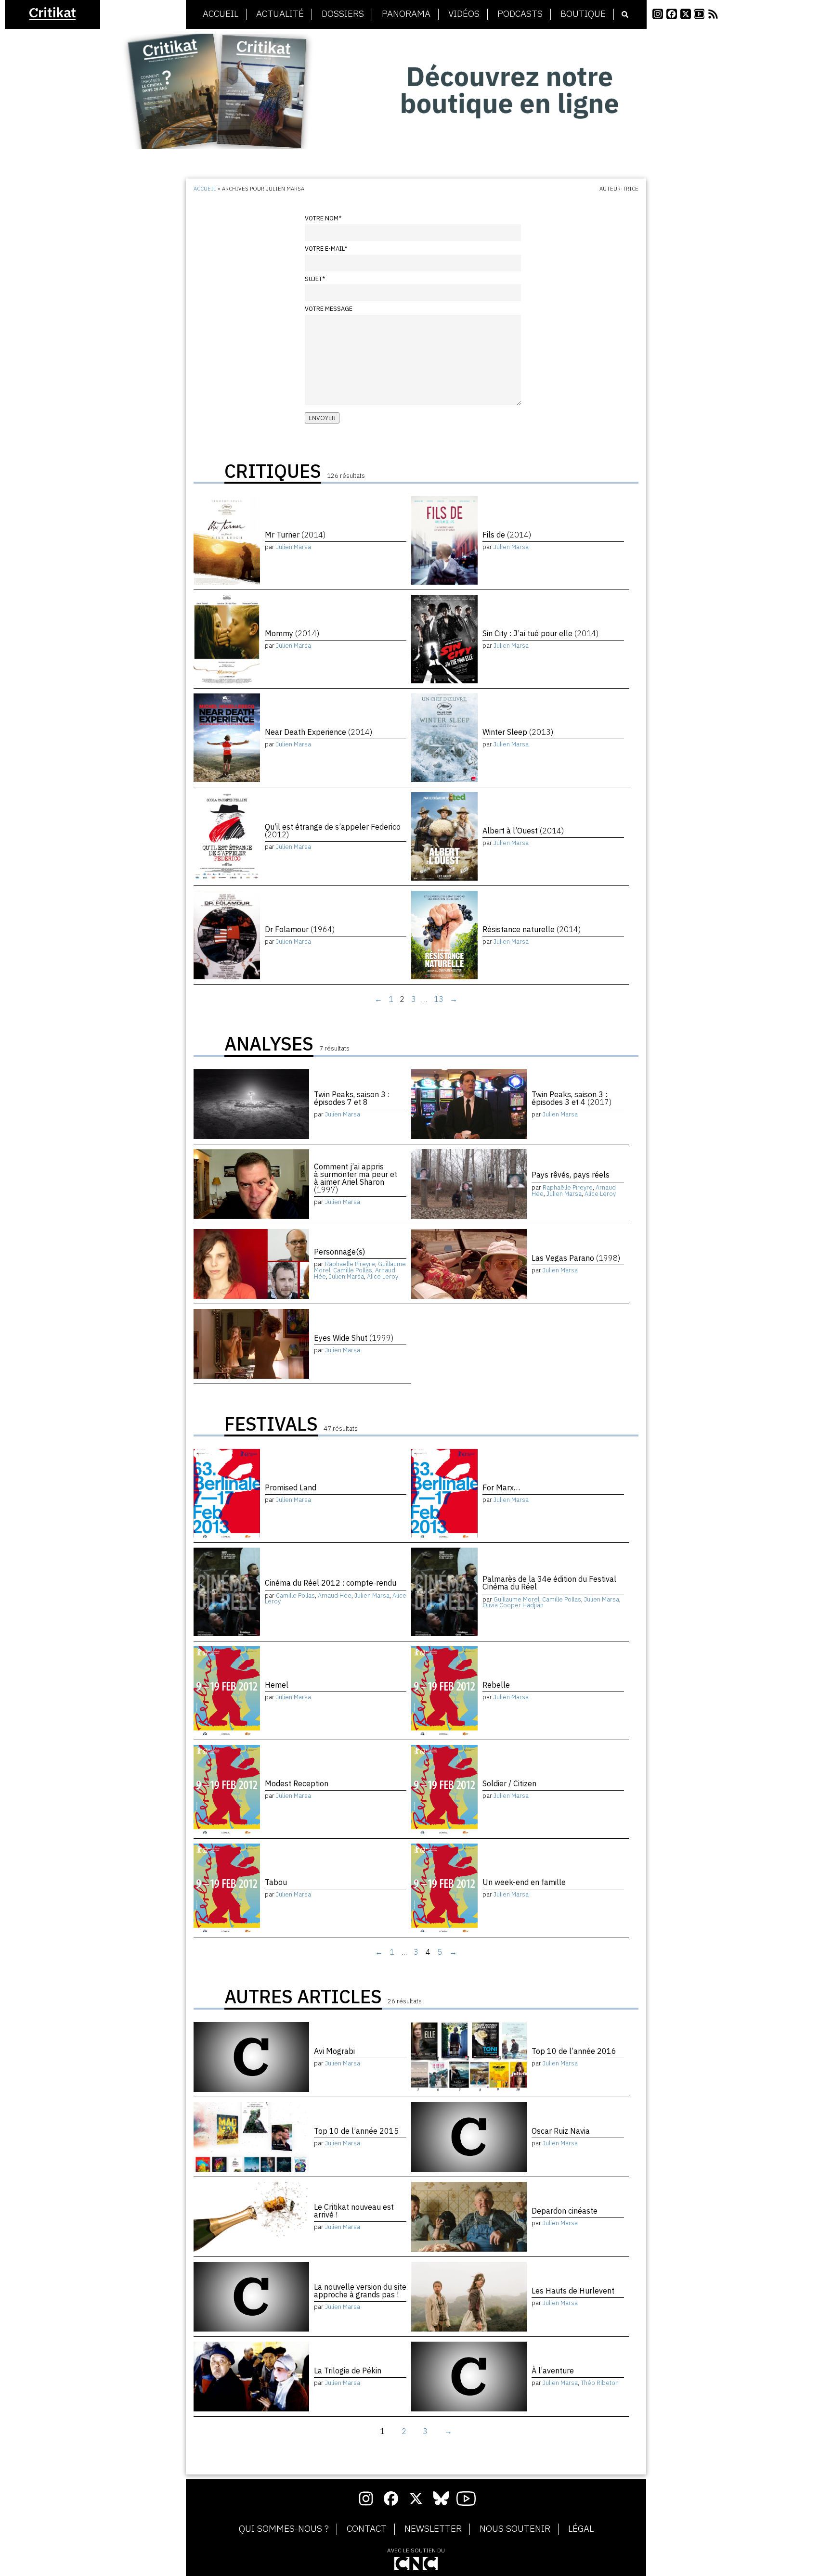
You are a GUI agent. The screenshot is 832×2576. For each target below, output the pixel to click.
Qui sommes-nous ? (284, 2529)
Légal (581, 2529)
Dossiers (343, 14)
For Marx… (501, 1487)
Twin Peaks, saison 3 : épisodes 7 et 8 (352, 1098)
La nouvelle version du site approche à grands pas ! (360, 2291)
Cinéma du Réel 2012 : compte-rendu (331, 1583)
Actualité (280, 14)
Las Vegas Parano (576, 1258)
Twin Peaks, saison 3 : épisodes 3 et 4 (572, 1098)
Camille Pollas (353, 1270)
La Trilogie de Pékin (348, 2371)
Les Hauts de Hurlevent (573, 2291)
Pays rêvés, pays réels (571, 1175)
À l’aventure (553, 2371)
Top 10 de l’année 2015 (356, 2131)
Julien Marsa (293, 547)
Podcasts (520, 14)
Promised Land (291, 1487)
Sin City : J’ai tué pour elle (540, 633)
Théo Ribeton (600, 2383)
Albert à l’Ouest (523, 831)
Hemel (277, 1685)
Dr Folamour (300, 929)
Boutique (583, 14)
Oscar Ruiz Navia (561, 2131)
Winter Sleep (518, 732)
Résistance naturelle (532, 929)
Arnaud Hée (335, 1596)
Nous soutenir (515, 2529)
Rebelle (496, 1685)
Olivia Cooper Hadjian (513, 1605)
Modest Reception (297, 1783)
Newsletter (433, 2529)
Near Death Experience (318, 732)
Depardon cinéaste (565, 2211)
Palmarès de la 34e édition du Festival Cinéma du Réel (549, 1583)
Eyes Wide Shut (354, 1338)
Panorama (406, 14)
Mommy (292, 633)
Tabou (276, 1882)
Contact (367, 2529)
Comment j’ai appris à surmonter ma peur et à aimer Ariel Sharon (356, 1178)
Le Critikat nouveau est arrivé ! (354, 2211)
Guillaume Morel (516, 1599)
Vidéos (464, 14)
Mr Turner (295, 535)
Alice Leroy (600, 1194)
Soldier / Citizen (509, 1783)
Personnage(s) (339, 1252)
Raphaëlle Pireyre (568, 1187)
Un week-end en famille (524, 1882)
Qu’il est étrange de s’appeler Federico (333, 831)
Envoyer (322, 418)
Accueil (221, 14)
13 (439, 999)
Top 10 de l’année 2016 (574, 2051)
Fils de (507, 535)
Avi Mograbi (334, 2051)
